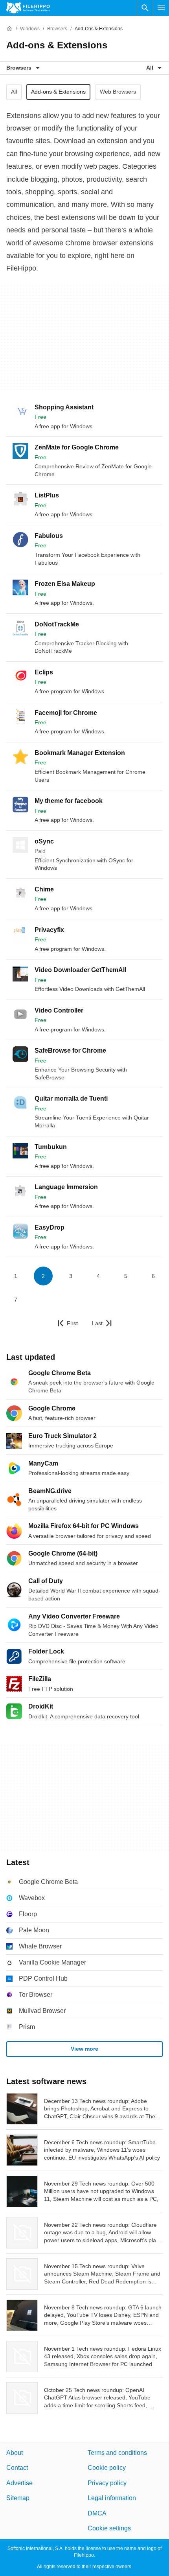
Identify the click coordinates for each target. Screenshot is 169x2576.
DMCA (97, 2513)
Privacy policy (107, 2483)
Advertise (19, 2483)
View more (84, 2049)
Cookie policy (107, 2468)
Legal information (112, 2498)
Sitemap (18, 2498)
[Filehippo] (28, 8)
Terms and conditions (117, 2453)
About (15, 2453)
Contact (17, 2468)
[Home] (9, 29)
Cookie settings (109, 2528)
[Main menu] (161, 8)
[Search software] (145, 8)
